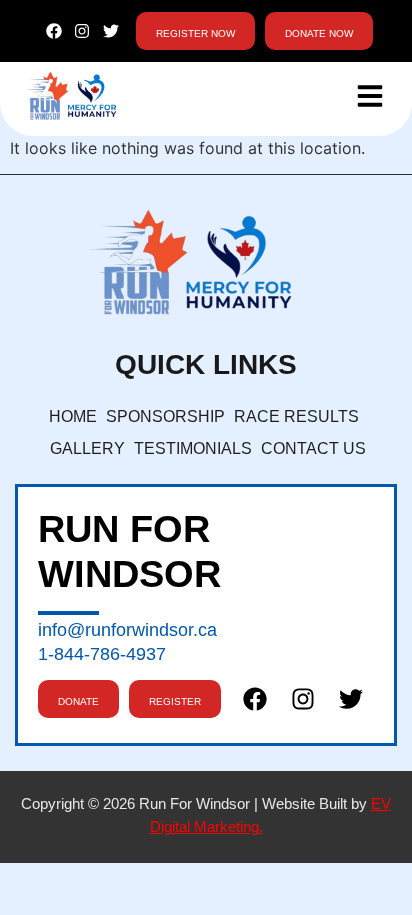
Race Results (296, 416)
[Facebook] (53, 31)
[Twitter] (111, 31)
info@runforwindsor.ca (127, 630)
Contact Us (313, 448)
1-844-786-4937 (102, 654)
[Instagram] (82, 31)
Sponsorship (165, 416)
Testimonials (193, 448)
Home (73, 416)
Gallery (87, 448)
